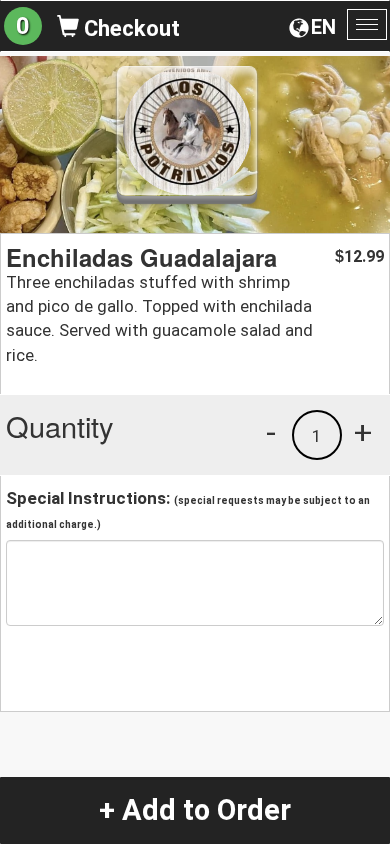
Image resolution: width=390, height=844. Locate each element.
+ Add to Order (195, 810)
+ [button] (363, 432)
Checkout (129, 28)
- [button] (271, 432)
